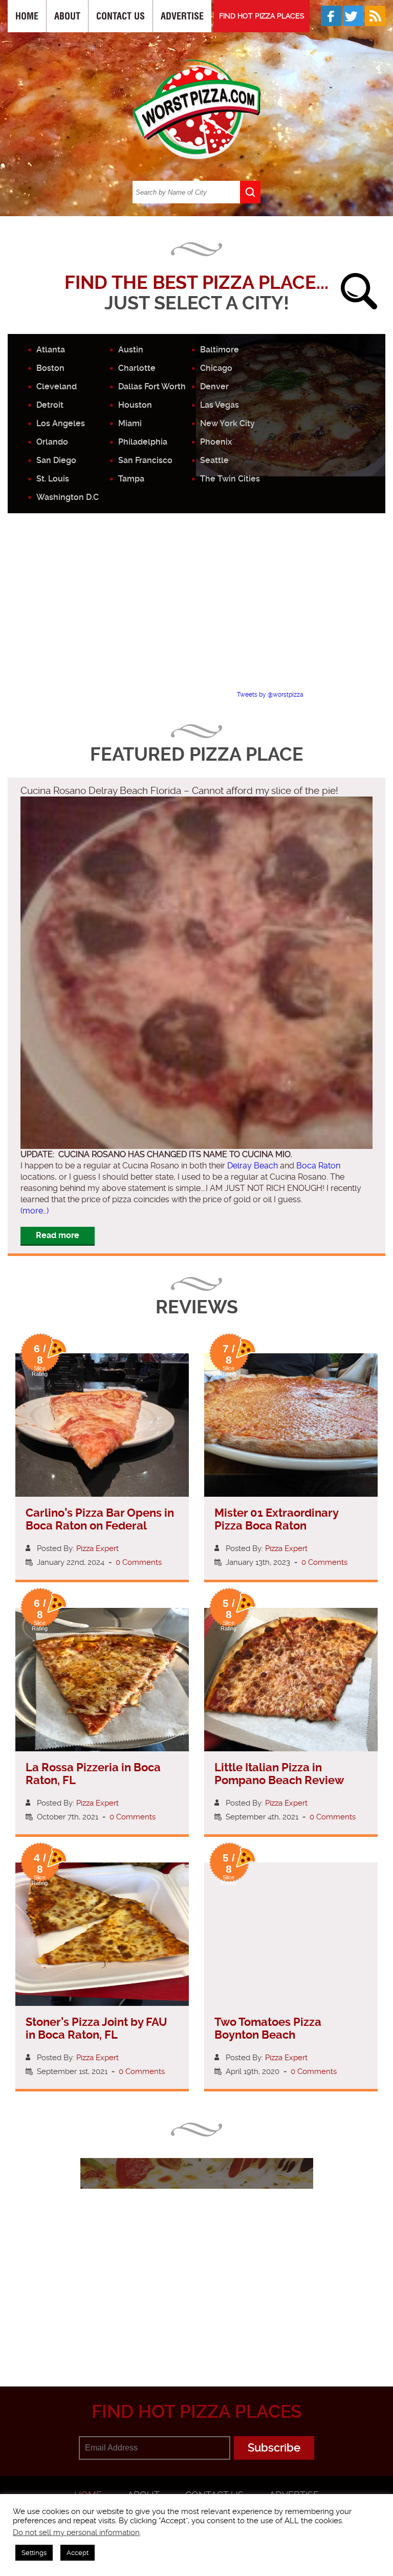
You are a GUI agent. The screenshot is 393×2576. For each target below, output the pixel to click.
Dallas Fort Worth (152, 386)
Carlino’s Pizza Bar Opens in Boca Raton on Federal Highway (100, 1526)
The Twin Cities (230, 479)
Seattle (214, 460)
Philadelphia (143, 442)
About (67, 16)
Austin (131, 350)
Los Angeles (61, 423)
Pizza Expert (97, 1548)
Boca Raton (318, 1166)
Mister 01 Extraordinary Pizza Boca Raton (276, 1519)
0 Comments (139, 1562)
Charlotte (137, 368)
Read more (58, 1235)
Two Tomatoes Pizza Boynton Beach (268, 2028)
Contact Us (121, 16)
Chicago (216, 368)
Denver (214, 386)
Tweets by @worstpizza (270, 695)
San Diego (56, 460)
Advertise (182, 16)
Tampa (131, 479)
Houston (135, 405)
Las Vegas (220, 405)
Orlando (52, 442)
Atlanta (51, 350)
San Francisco (145, 460)
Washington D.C (68, 497)
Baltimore (220, 350)
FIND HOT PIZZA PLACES (262, 16)
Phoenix (216, 442)
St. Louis (53, 479)
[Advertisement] (200, 611)
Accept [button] (78, 2553)
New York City (227, 423)
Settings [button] (34, 2553)
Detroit (50, 405)
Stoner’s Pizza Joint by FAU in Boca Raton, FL (96, 2028)
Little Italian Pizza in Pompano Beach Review (279, 1774)
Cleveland (57, 386)
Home (27, 16)
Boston (50, 368)
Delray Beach (253, 1166)
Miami (130, 423)
